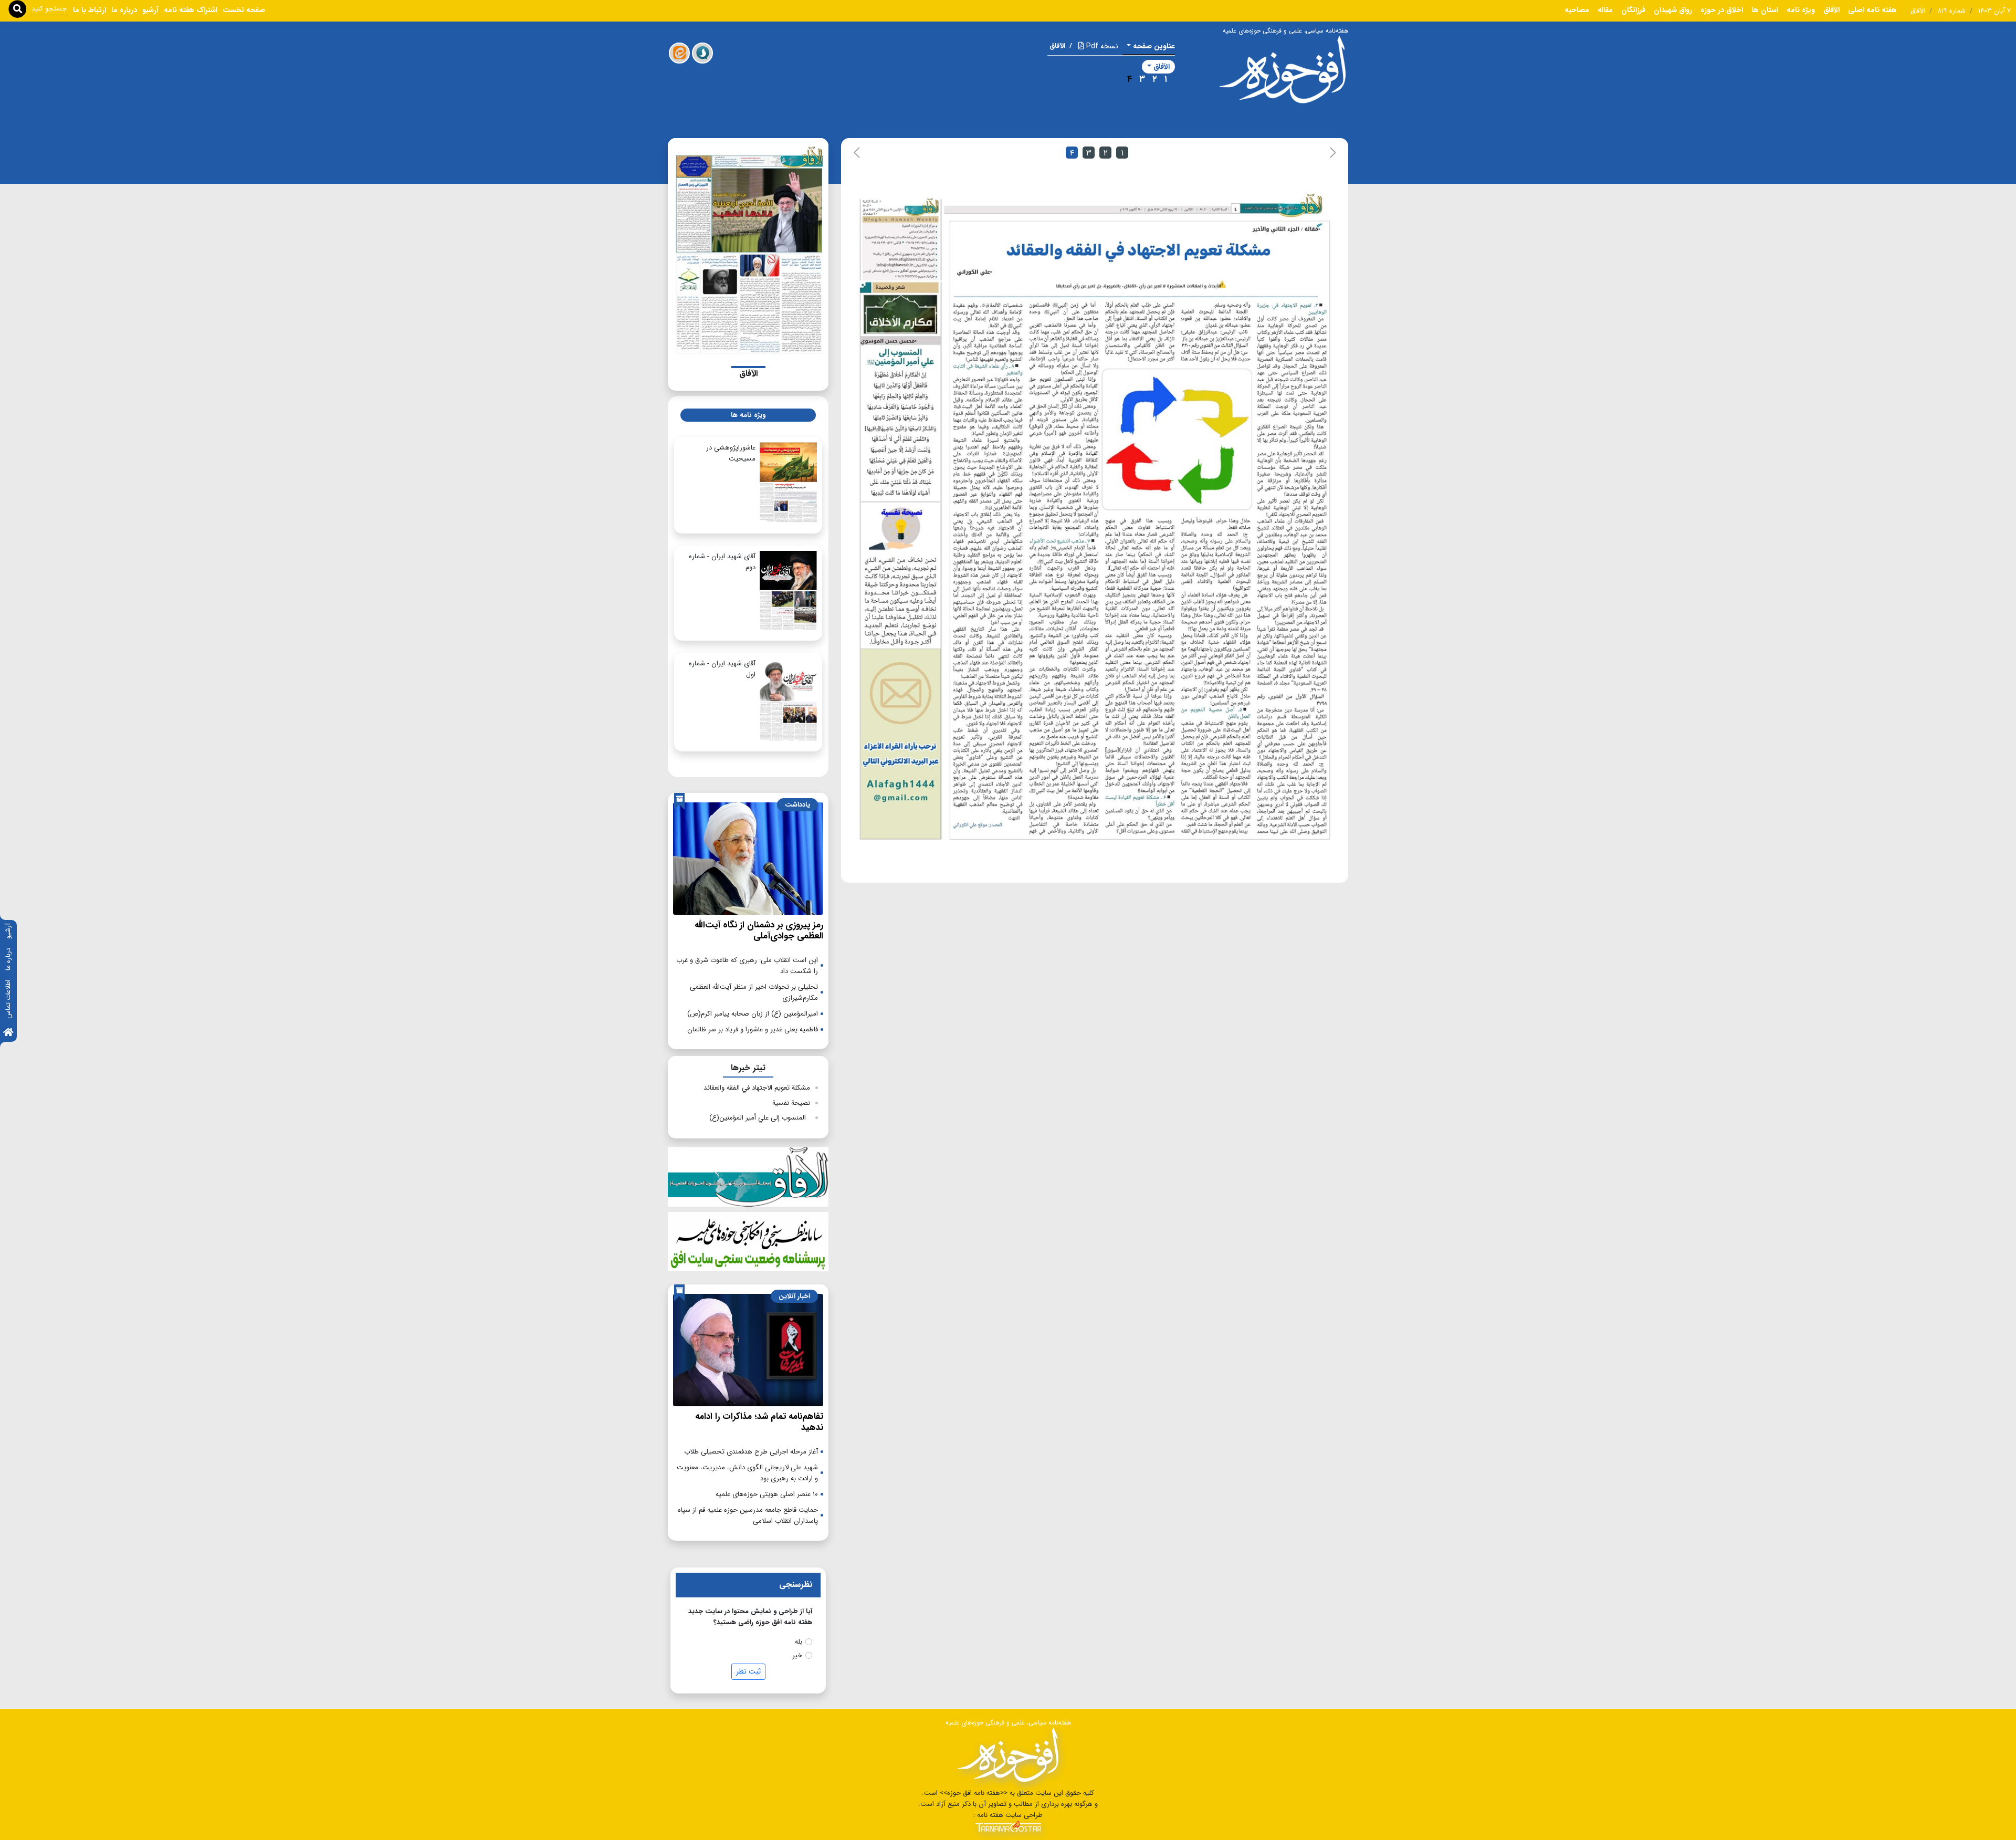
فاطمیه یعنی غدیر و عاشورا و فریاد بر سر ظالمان (753, 1029)
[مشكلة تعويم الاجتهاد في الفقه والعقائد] (1136, 530)
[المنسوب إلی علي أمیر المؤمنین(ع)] (899, 391)
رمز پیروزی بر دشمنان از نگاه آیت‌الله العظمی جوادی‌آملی (759, 930)
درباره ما (8, 959)
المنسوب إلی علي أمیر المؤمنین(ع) (760, 1118)
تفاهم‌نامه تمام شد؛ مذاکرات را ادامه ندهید (759, 1422)
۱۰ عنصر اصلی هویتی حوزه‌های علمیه (767, 1494)
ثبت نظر (748, 1671)
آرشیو (8, 931)
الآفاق (1831, 10)
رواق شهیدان (1673, 10)
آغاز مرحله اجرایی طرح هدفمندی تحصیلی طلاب (751, 1452)
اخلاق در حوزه (1722, 10)
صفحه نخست (244, 10)
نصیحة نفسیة (791, 1103)
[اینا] (679, 53)
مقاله (1605, 10)
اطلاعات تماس (8, 999)
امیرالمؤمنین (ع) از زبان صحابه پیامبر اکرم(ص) (753, 1014)
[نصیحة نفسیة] (900, 575)
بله (799, 1642)
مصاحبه (1577, 10)
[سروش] (702, 53)
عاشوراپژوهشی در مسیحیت (731, 453)
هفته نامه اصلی (1872, 10)
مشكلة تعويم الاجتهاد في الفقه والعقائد (757, 1088)
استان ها (1765, 10)
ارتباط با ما (90, 10)
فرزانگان (1633, 10)
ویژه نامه (1801, 10)
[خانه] (8, 1033)
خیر (797, 1655)
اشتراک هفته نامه (191, 10)
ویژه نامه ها (748, 415)
